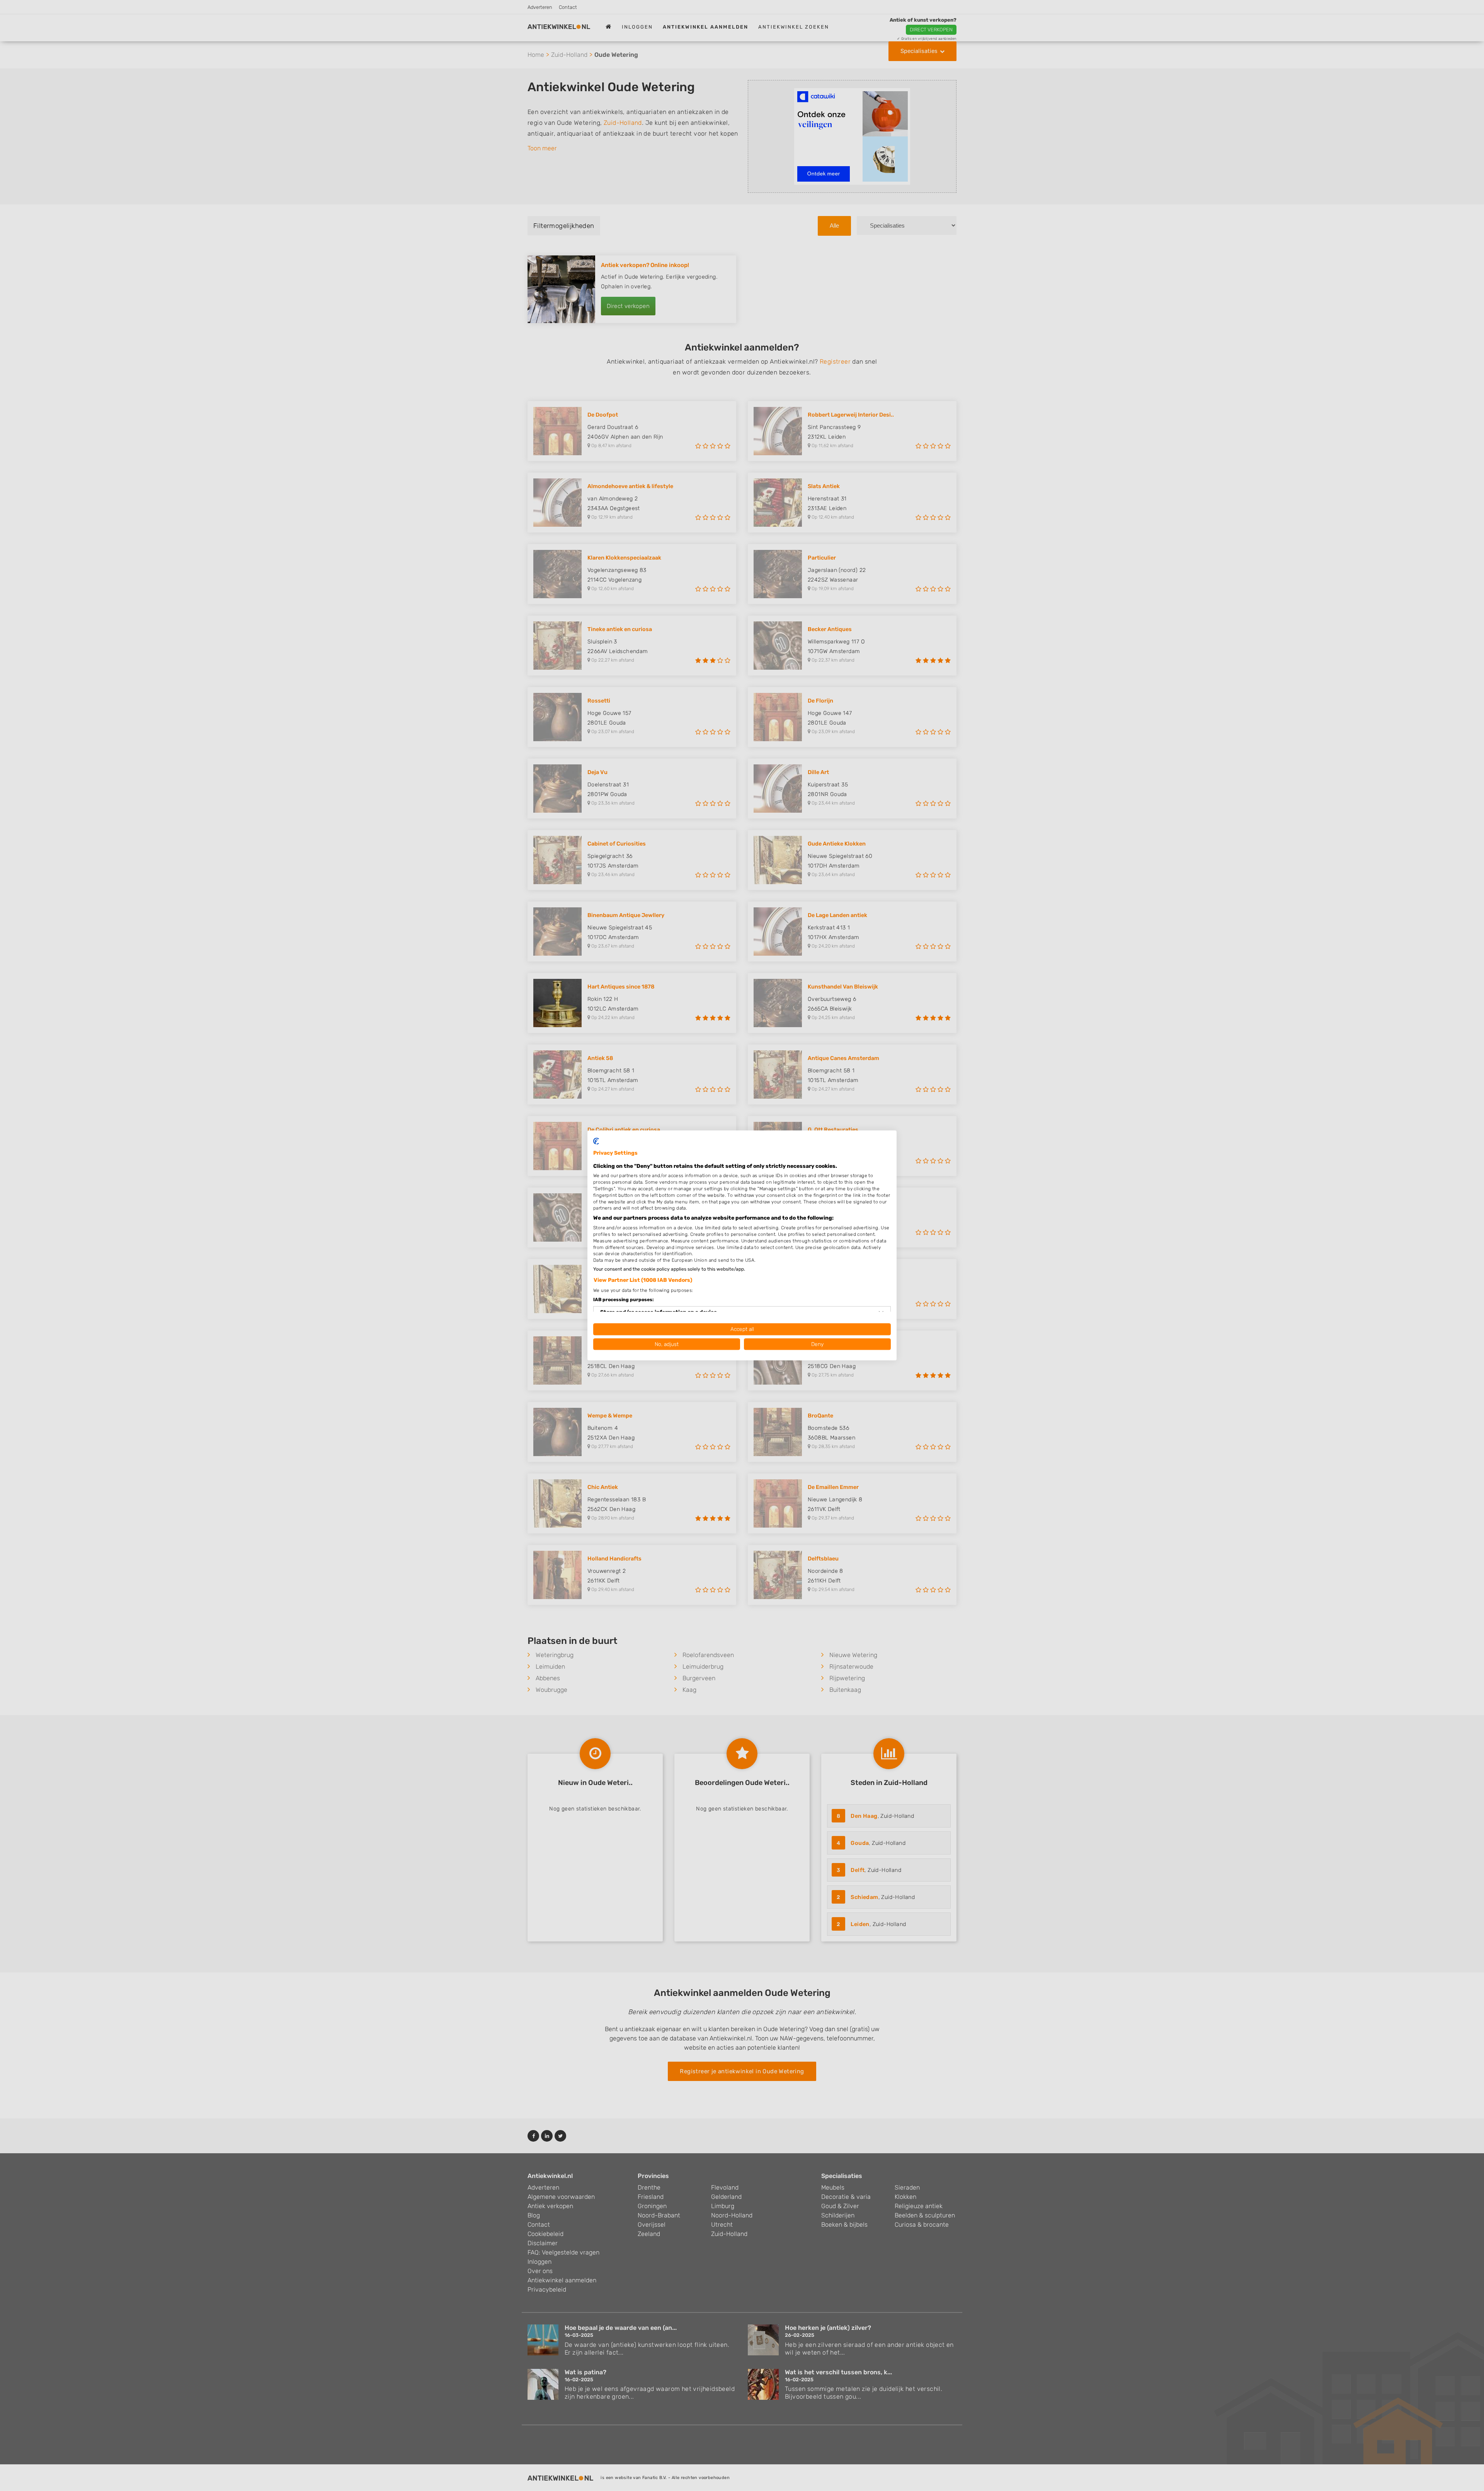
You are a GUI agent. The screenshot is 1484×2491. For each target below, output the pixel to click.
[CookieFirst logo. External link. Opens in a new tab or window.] (596, 1141)
